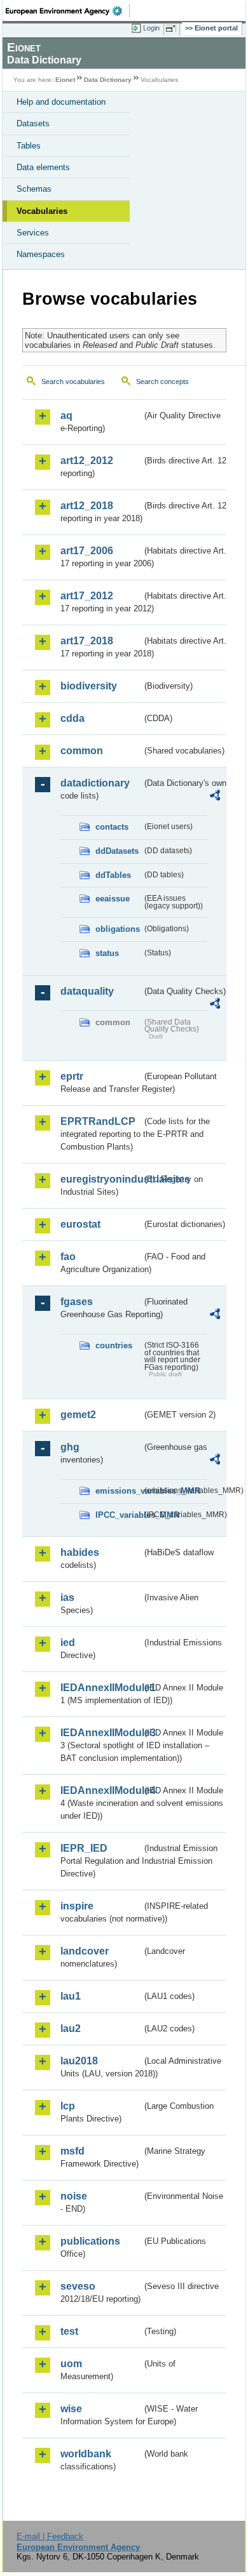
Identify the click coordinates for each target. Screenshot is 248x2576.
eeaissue (113, 899)
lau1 (71, 1996)
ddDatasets (117, 851)
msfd (72, 2151)
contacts (112, 827)
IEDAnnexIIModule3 (101, 1733)
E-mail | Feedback (50, 2536)
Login (151, 28)
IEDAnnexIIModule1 (101, 1688)
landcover (85, 1951)
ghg (70, 1447)
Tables (29, 146)
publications (90, 2241)
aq (66, 415)
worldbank (86, 2454)
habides (80, 1552)
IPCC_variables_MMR (119, 1515)
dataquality (87, 991)
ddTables (113, 875)
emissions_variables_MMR (119, 1491)
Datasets (33, 123)
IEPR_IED (84, 1848)
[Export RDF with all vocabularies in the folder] (215, 797)
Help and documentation (61, 102)
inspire (77, 1906)
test (69, 2331)
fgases (77, 1302)
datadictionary (95, 783)
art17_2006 (87, 551)
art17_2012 (87, 596)
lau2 (71, 2028)
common (82, 751)
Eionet (65, 80)
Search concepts (162, 382)
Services (33, 233)
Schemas (34, 189)
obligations (118, 929)
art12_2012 (87, 461)
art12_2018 (87, 506)
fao (68, 1257)
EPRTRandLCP (98, 1121)
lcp (68, 2106)
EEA (68, 11)
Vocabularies (42, 211)
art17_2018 (87, 641)
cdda (72, 718)
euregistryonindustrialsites (101, 1179)
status (107, 953)
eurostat (80, 1224)
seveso (78, 2286)
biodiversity (89, 686)
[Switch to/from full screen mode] (173, 29)
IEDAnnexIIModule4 (101, 1790)
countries (114, 1345)
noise (74, 2196)
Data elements (43, 167)
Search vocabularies (73, 382)
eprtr (72, 1076)
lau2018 (79, 2061)
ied (68, 1643)
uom (71, 2364)
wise (71, 2409)
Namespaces (41, 254)
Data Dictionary (108, 80)
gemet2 (78, 1415)
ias (67, 1597)
